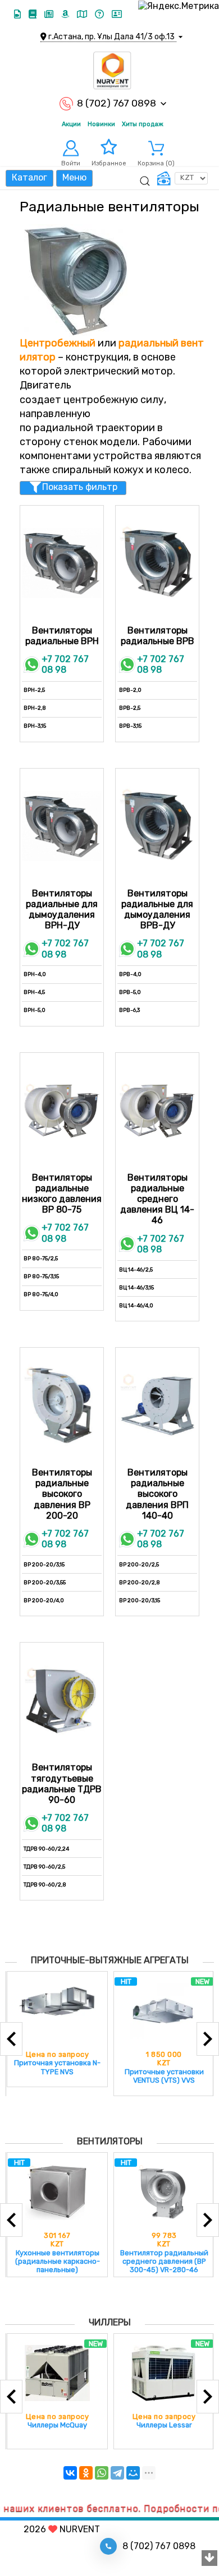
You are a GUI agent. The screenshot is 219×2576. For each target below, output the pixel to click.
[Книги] (34, 14)
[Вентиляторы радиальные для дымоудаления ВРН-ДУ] (62, 826)
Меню (74, 177)
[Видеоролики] (19, 14)
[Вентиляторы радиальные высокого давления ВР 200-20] (62, 1405)
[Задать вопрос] (101, 14)
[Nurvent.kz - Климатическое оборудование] (112, 71)
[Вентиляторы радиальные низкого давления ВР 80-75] (62, 1111)
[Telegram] (117, 2473)
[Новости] (50, 14)
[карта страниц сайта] (83, 14)
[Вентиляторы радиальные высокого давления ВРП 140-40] (157, 1405)
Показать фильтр (80, 487)
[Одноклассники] (86, 2473)
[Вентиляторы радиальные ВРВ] (157, 563)
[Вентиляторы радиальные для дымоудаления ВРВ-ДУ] (157, 826)
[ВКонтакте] (70, 2473)
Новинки (101, 124)
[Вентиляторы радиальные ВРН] (62, 563)
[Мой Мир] (133, 2473)
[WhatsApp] (102, 2473)
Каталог (29, 177)
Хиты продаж (143, 124)
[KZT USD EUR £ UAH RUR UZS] (182, 178)
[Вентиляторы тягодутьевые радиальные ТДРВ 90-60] (62, 1700)
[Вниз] (209, 2559)
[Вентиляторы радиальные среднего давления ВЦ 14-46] (157, 1111)
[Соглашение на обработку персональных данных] (117, 14)
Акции (71, 124)
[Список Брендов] (66, 14)
